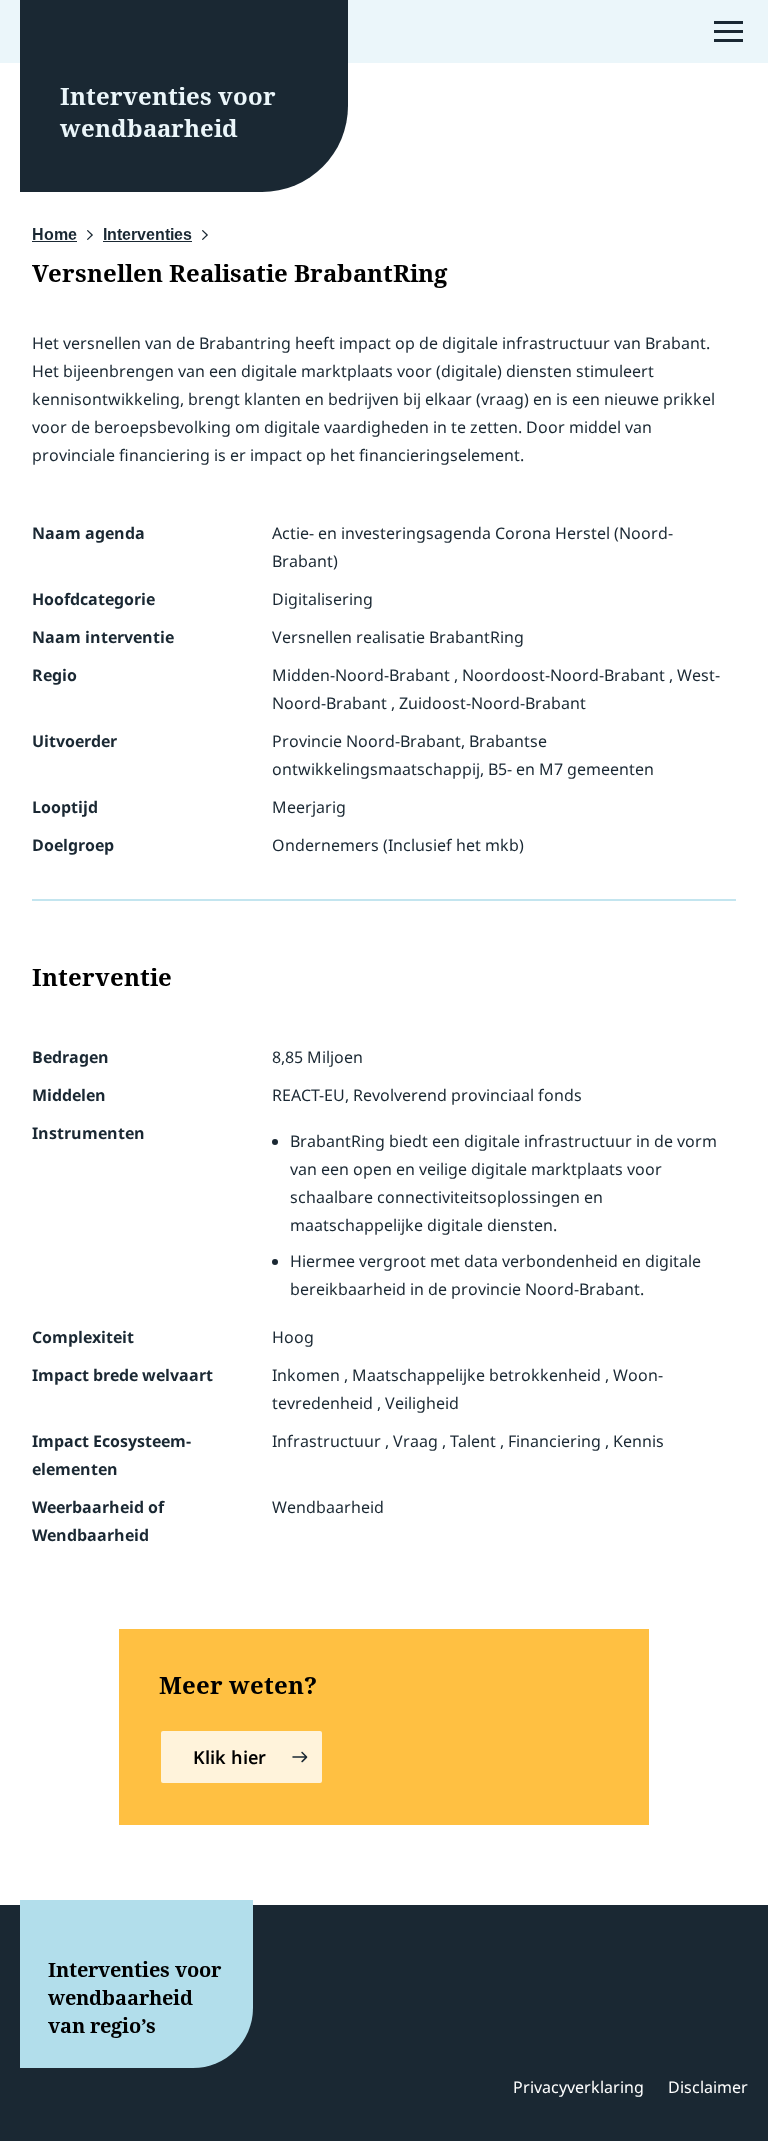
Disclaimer (708, 2087)
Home (54, 234)
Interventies (147, 234)
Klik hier (229, 1757)
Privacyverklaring (578, 2087)
